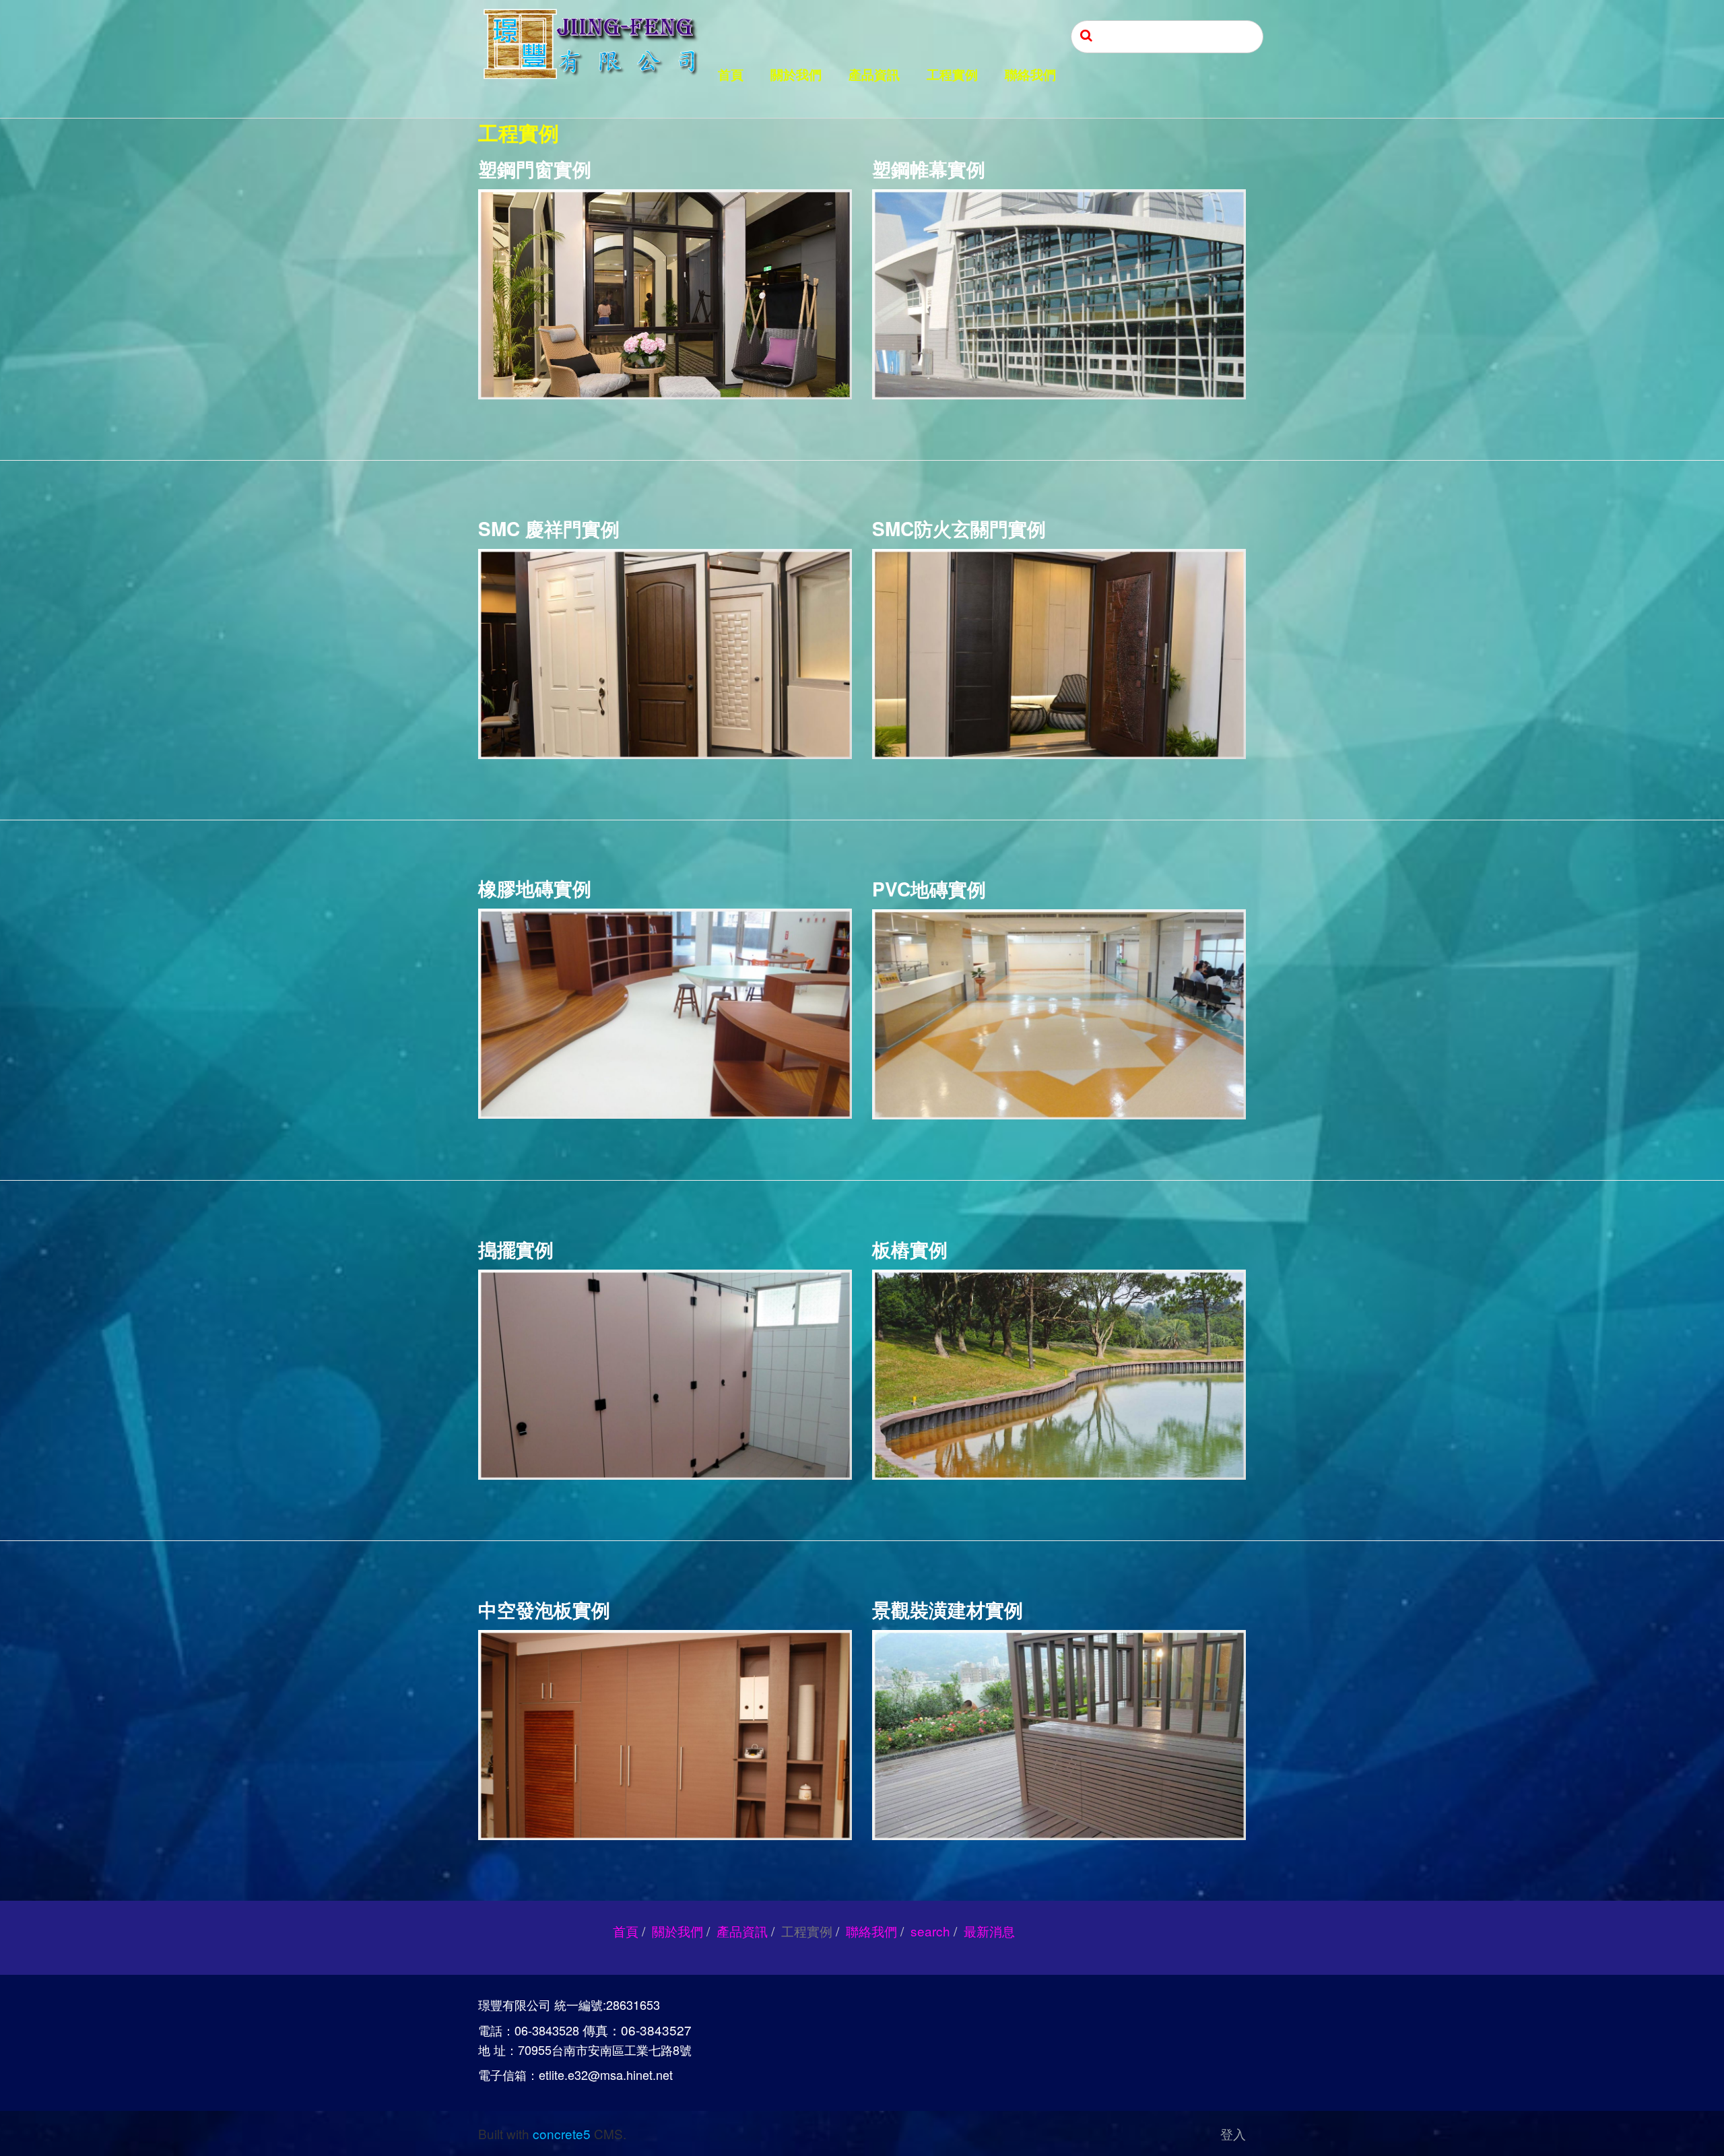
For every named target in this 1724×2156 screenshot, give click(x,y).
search (930, 1931)
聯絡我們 (1030, 75)
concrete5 (562, 2133)
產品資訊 (874, 75)
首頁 (731, 75)
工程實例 (952, 75)
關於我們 (796, 75)
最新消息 (989, 1931)
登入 (1233, 2133)
